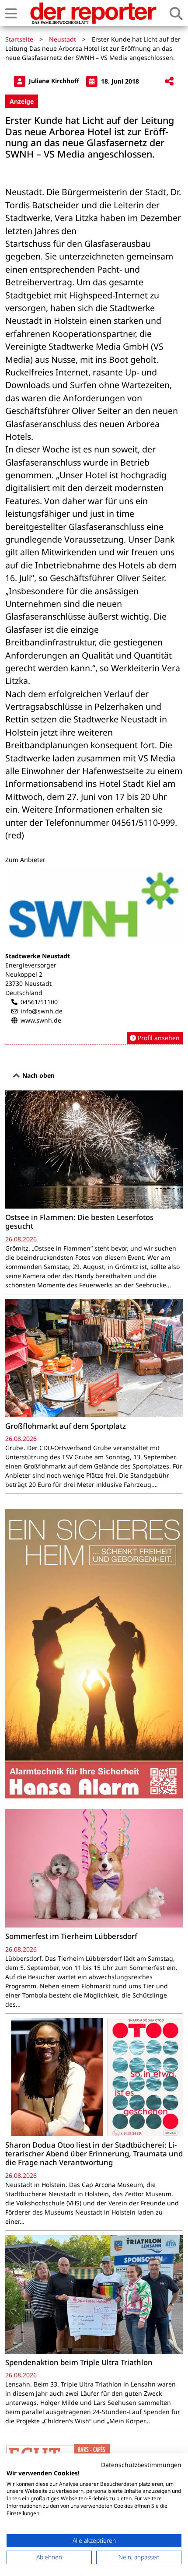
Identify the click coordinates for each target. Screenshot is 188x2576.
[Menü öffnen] (11, 13)
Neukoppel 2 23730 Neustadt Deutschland (28, 983)
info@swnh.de (42, 1011)
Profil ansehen (158, 1038)
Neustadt (63, 39)
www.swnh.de (41, 1020)
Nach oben (38, 1075)
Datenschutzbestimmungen (141, 2465)
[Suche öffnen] (176, 13)
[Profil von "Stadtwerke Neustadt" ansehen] (94, 957)
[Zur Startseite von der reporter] (93, 13)
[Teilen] (169, 82)
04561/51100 (39, 1002)
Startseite (19, 39)
